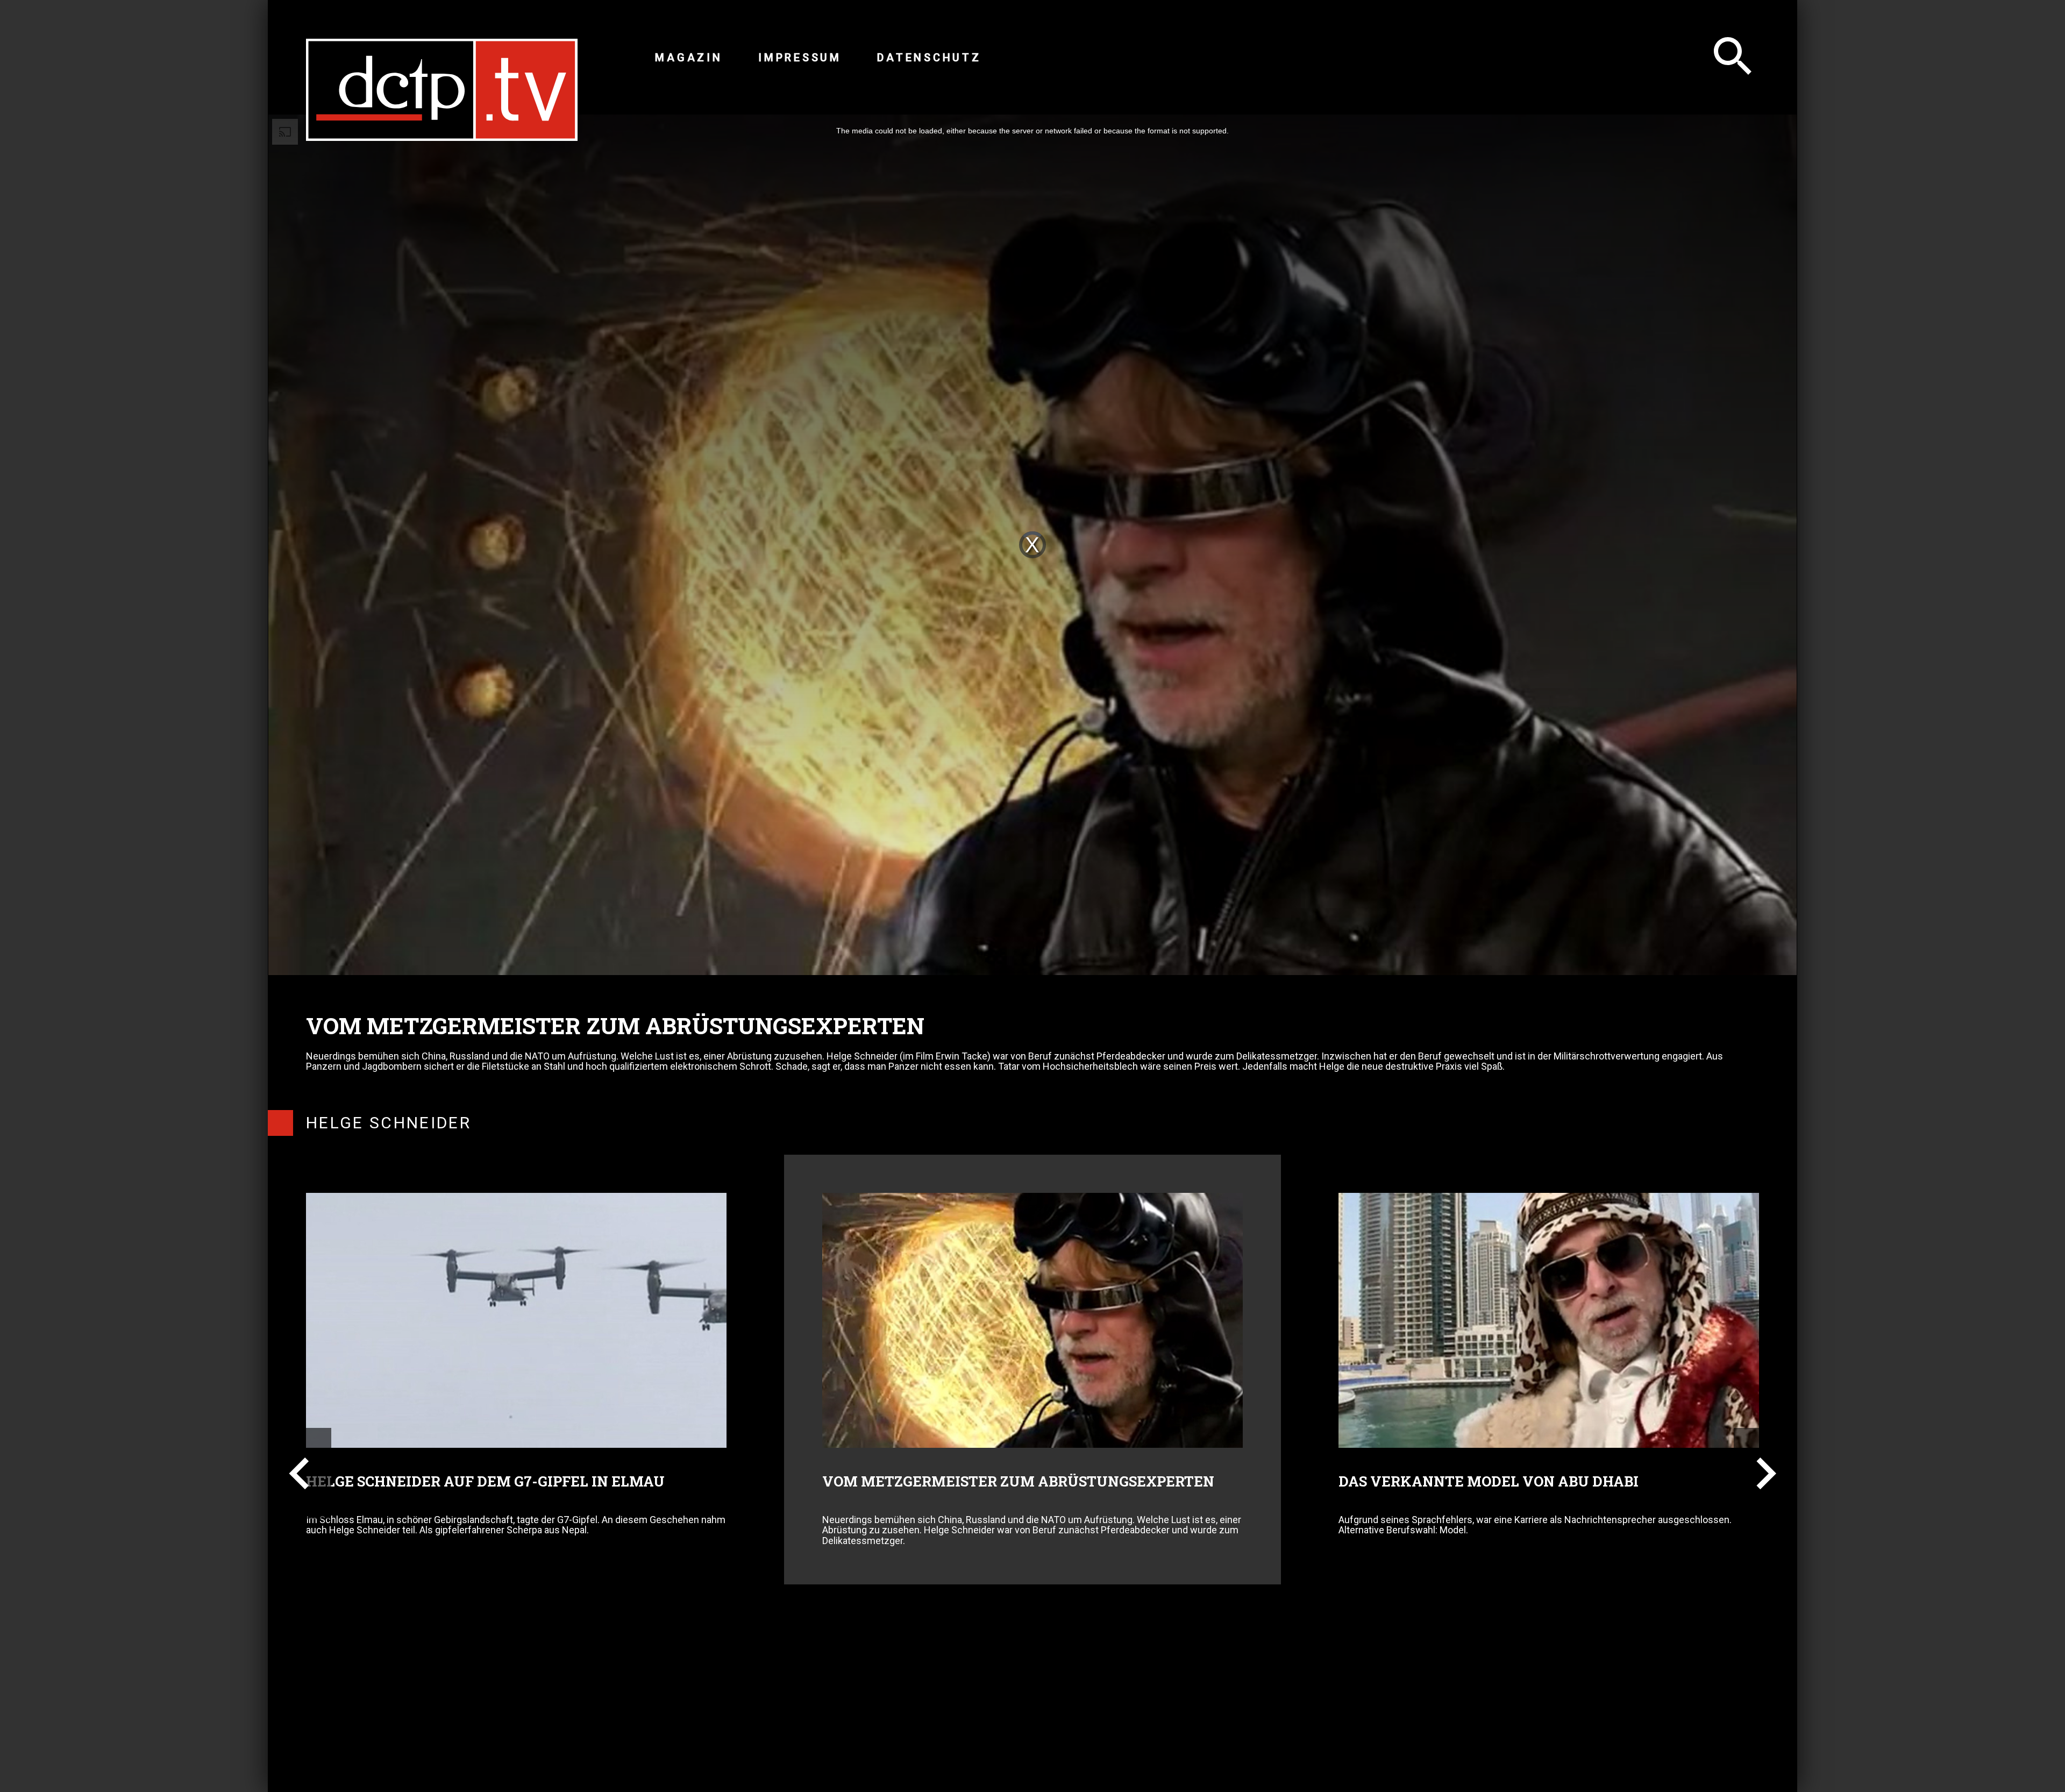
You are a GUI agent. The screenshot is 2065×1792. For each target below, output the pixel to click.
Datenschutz (929, 58)
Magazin (689, 58)
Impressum (800, 58)
